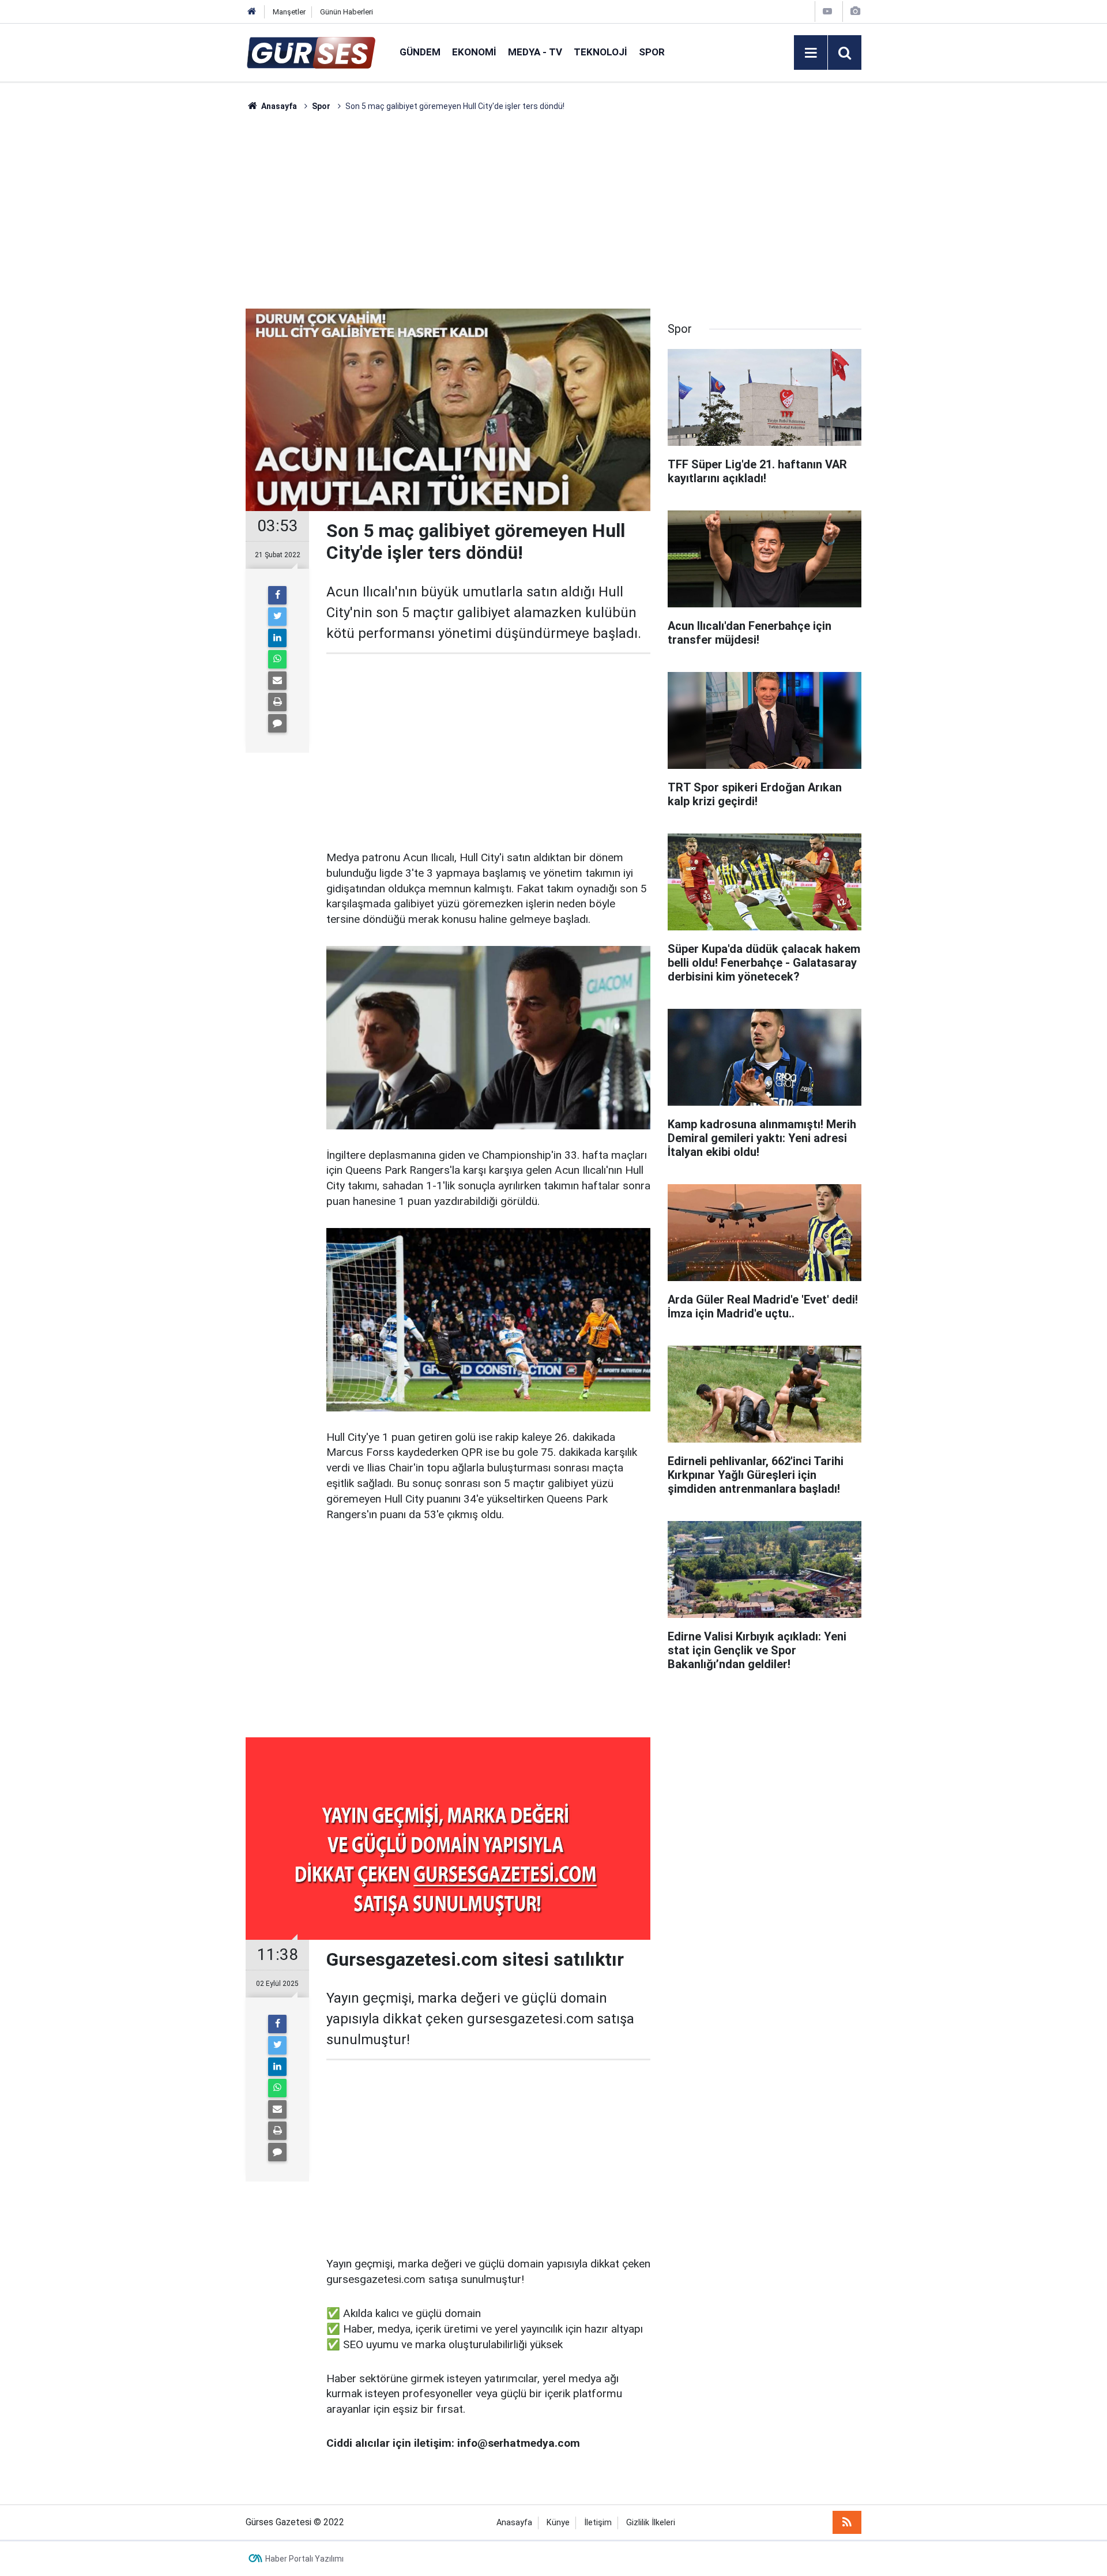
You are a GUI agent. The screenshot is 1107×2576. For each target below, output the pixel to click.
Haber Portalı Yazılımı (304, 2559)
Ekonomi (474, 52)
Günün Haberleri (347, 12)
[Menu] (811, 53)
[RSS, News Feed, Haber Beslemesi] (847, 2522)
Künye (558, 2523)
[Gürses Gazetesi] (311, 52)
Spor (652, 52)
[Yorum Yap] (277, 723)
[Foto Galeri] (855, 11)
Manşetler (289, 12)
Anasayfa (514, 2523)
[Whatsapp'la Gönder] (277, 659)
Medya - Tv (535, 52)
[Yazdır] (277, 702)
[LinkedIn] (277, 638)
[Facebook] (277, 595)
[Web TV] (827, 11)
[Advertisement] (191, 286)
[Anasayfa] (252, 12)
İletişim (598, 2523)
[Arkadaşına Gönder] (277, 681)
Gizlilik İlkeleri (651, 2523)
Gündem (420, 52)
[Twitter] (277, 617)
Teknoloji (600, 52)
